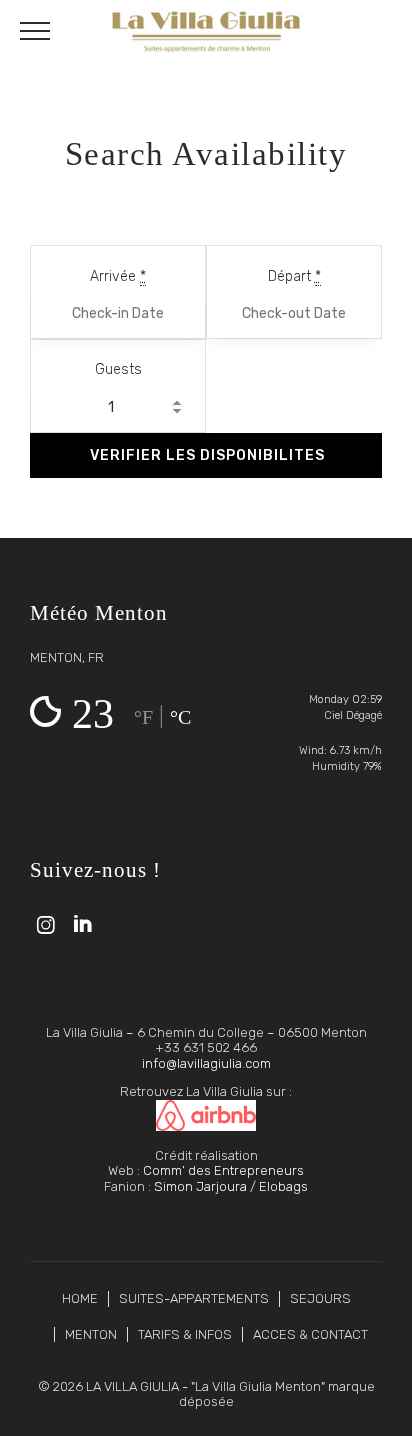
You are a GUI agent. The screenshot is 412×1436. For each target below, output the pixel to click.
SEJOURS (320, 1298)
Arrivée (118, 276)
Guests (118, 369)
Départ (294, 276)
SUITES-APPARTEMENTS (194, 1298)
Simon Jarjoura (200, 1186)
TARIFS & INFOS (185, 1334)
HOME (80, 1298)
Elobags (283, 1186)
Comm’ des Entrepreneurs (223, 1170)
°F (143, 717)
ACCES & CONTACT (310, 1334)
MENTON (91, 1334)
